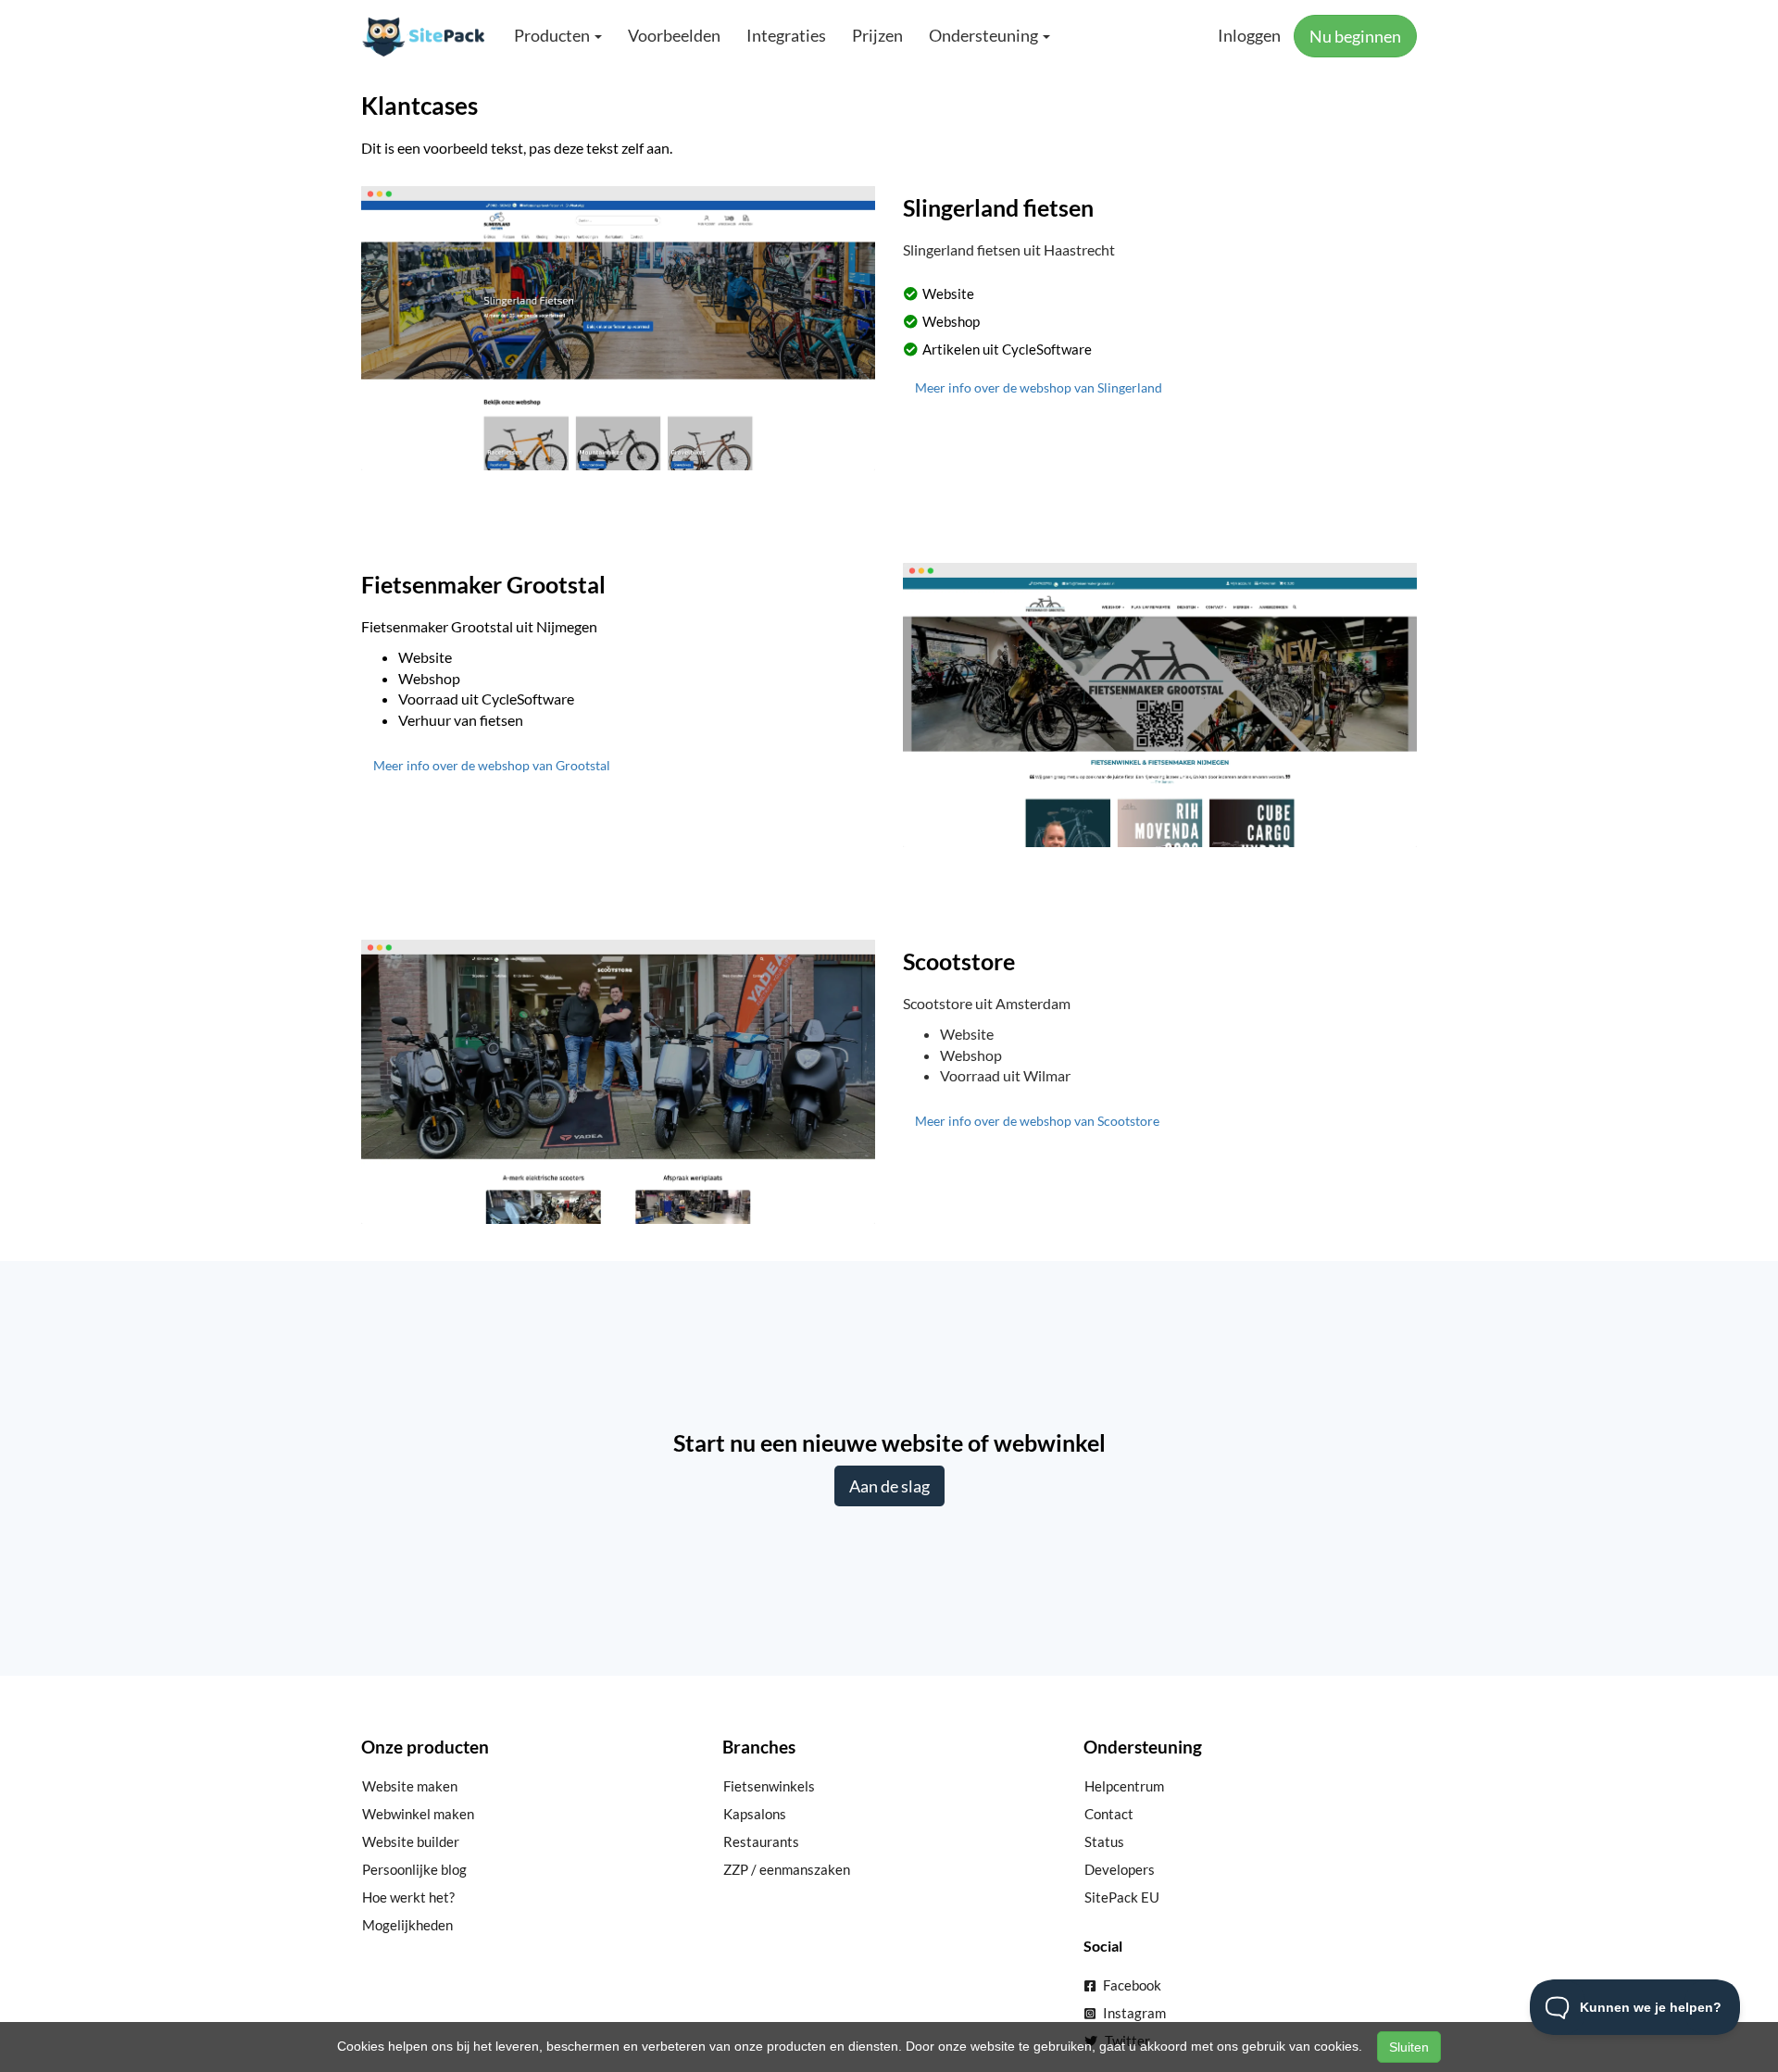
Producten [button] (553, 35)
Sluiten (1409, 2047)
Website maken (410, 1786)
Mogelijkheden (407, 1925)
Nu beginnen (1355, 36)
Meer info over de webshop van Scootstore (1037, 1121)
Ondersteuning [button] (985, 35)
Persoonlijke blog (414, 1869)
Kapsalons (755, 1814)
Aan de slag (889, 1486)
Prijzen (877, 35)
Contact (1109, 1814)
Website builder (411, 1841)
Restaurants (761, 1841)
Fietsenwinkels (769, 1786)
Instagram (1133, 2013)
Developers (1120, 1869)
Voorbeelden (674, 35)
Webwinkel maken (418, 1814)
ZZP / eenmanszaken (787, 1869)
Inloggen (1249, 35)
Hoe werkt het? (408, 1897)
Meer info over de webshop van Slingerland (1039, 387)
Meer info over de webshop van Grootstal (492, 765)
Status (1104, 1841)
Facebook (1131, 1985)
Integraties (786, 35)
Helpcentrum (1124, 1786)
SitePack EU (1122, 1897)
